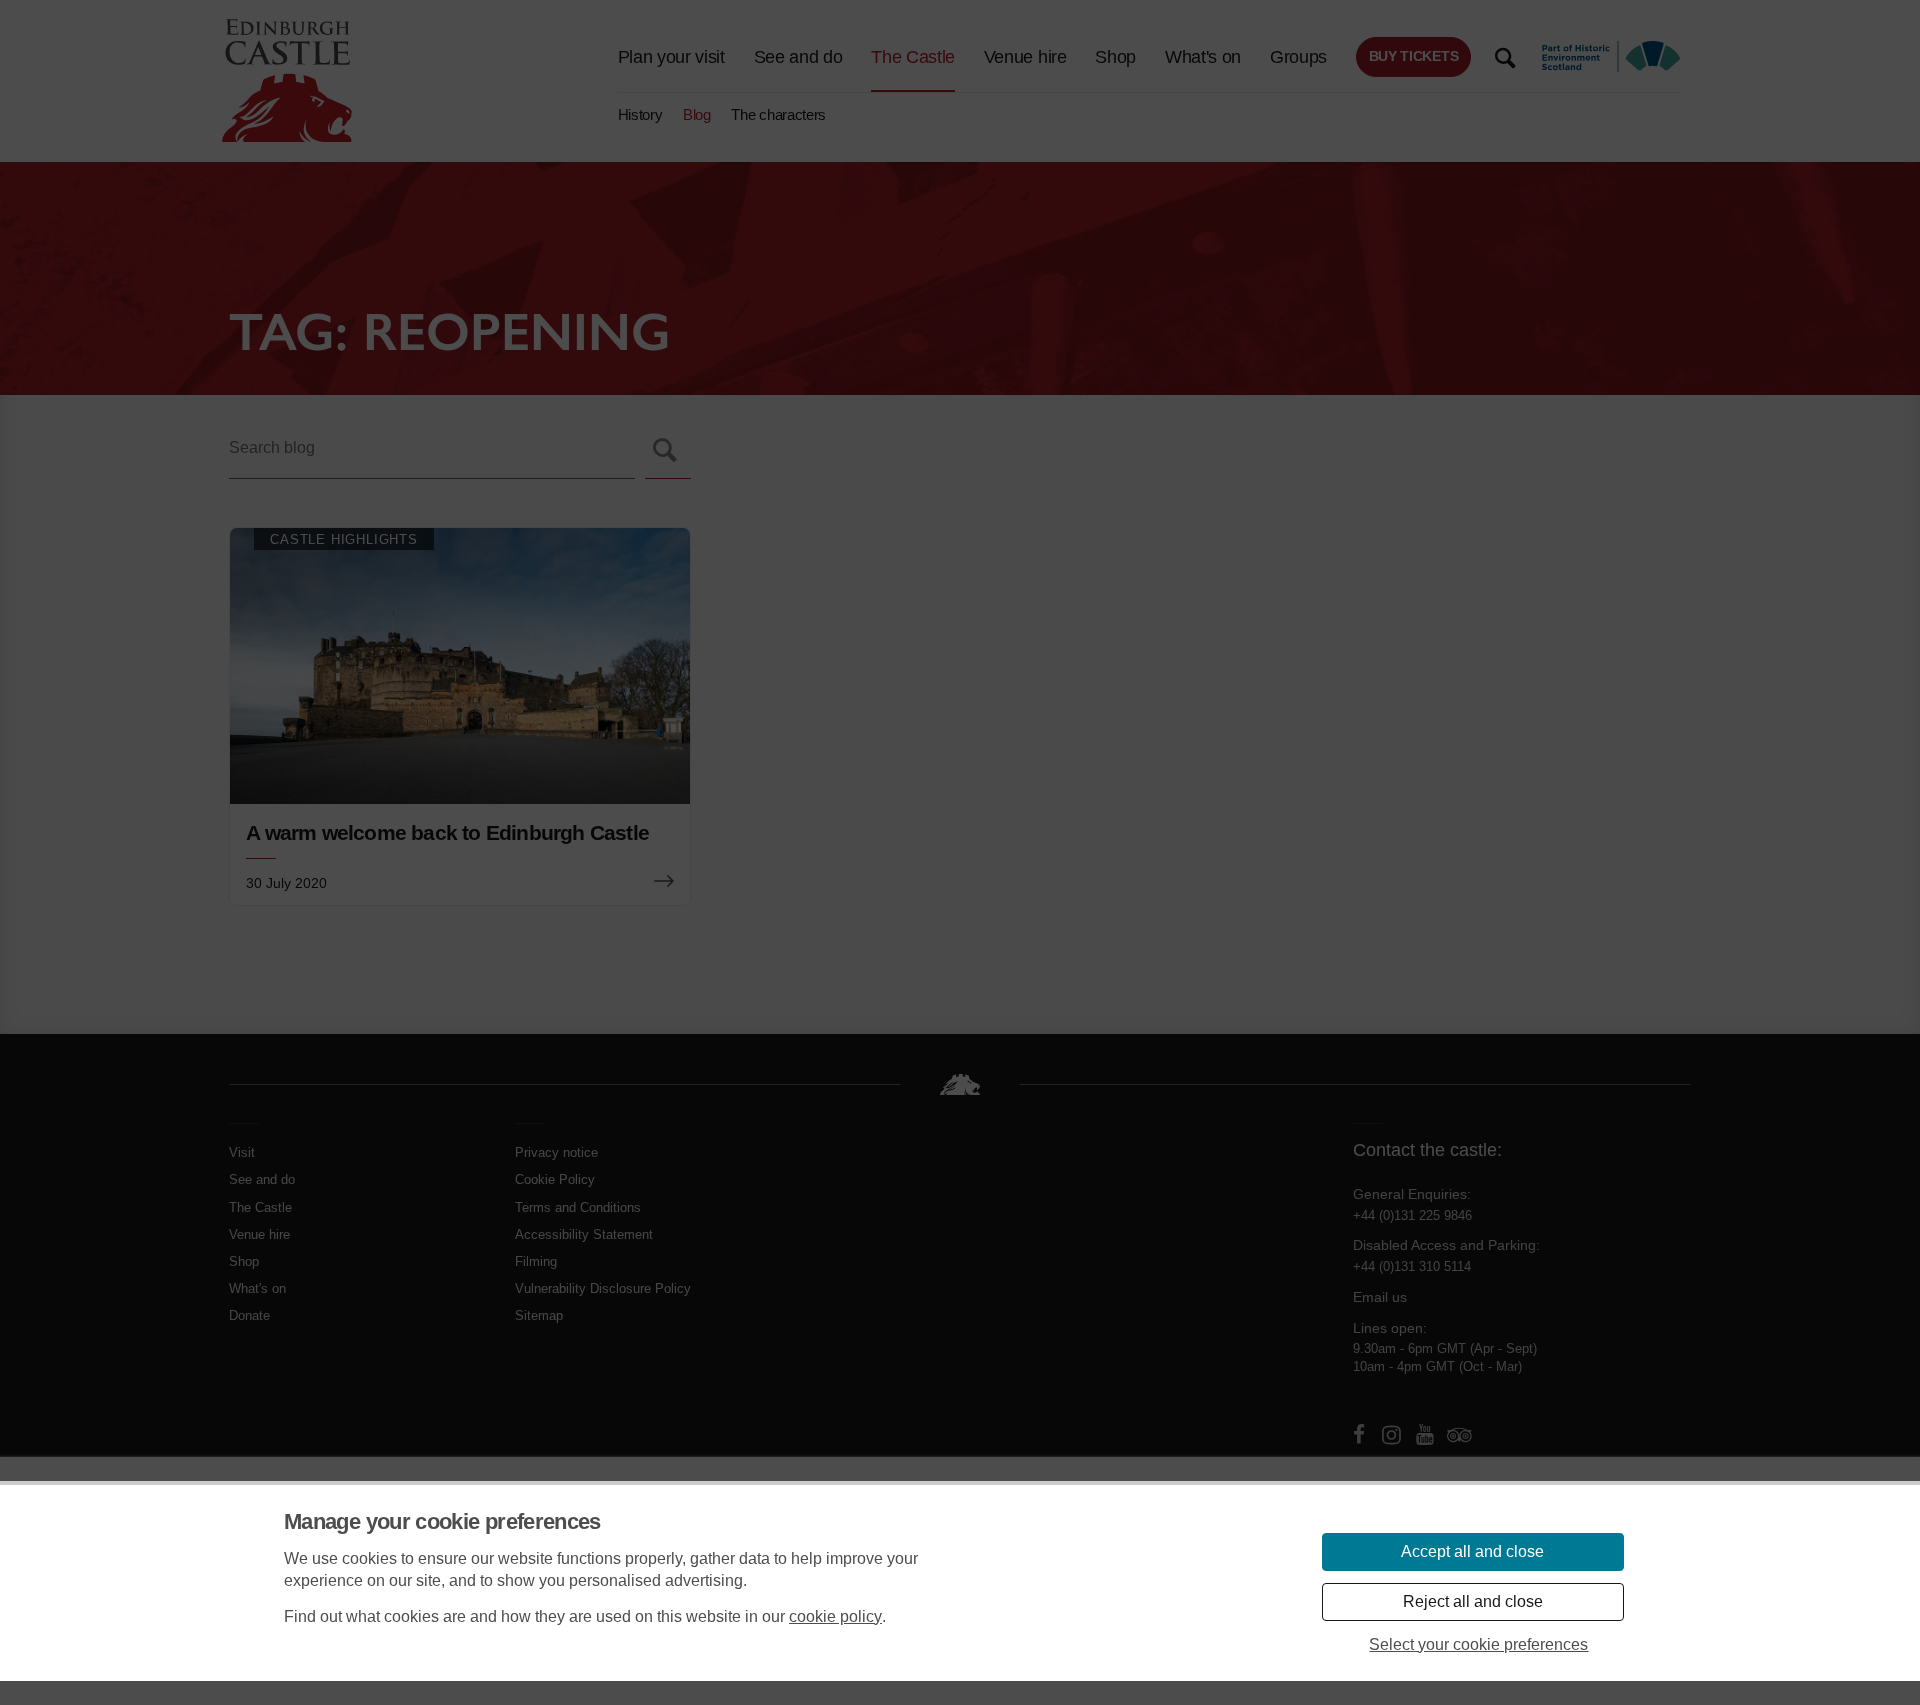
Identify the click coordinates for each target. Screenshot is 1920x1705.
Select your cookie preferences (1478, 1644)
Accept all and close (1472, 1551)
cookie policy (835, 1616)
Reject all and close (1473, 1601)
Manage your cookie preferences (442, 1521)
